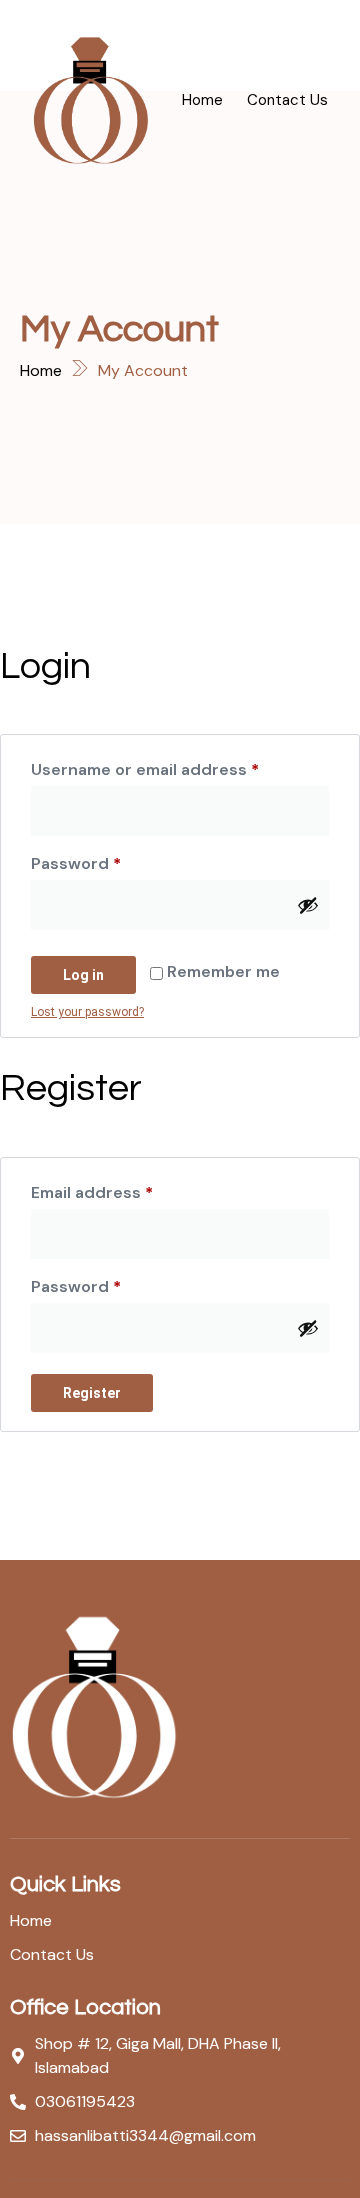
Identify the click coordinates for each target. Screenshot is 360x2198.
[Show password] (308, 905)
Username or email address (180, 767)
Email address (128, 1190)
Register (92, 1393)
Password (112, 861)
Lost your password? (87, 1012)
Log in (83, 975)
